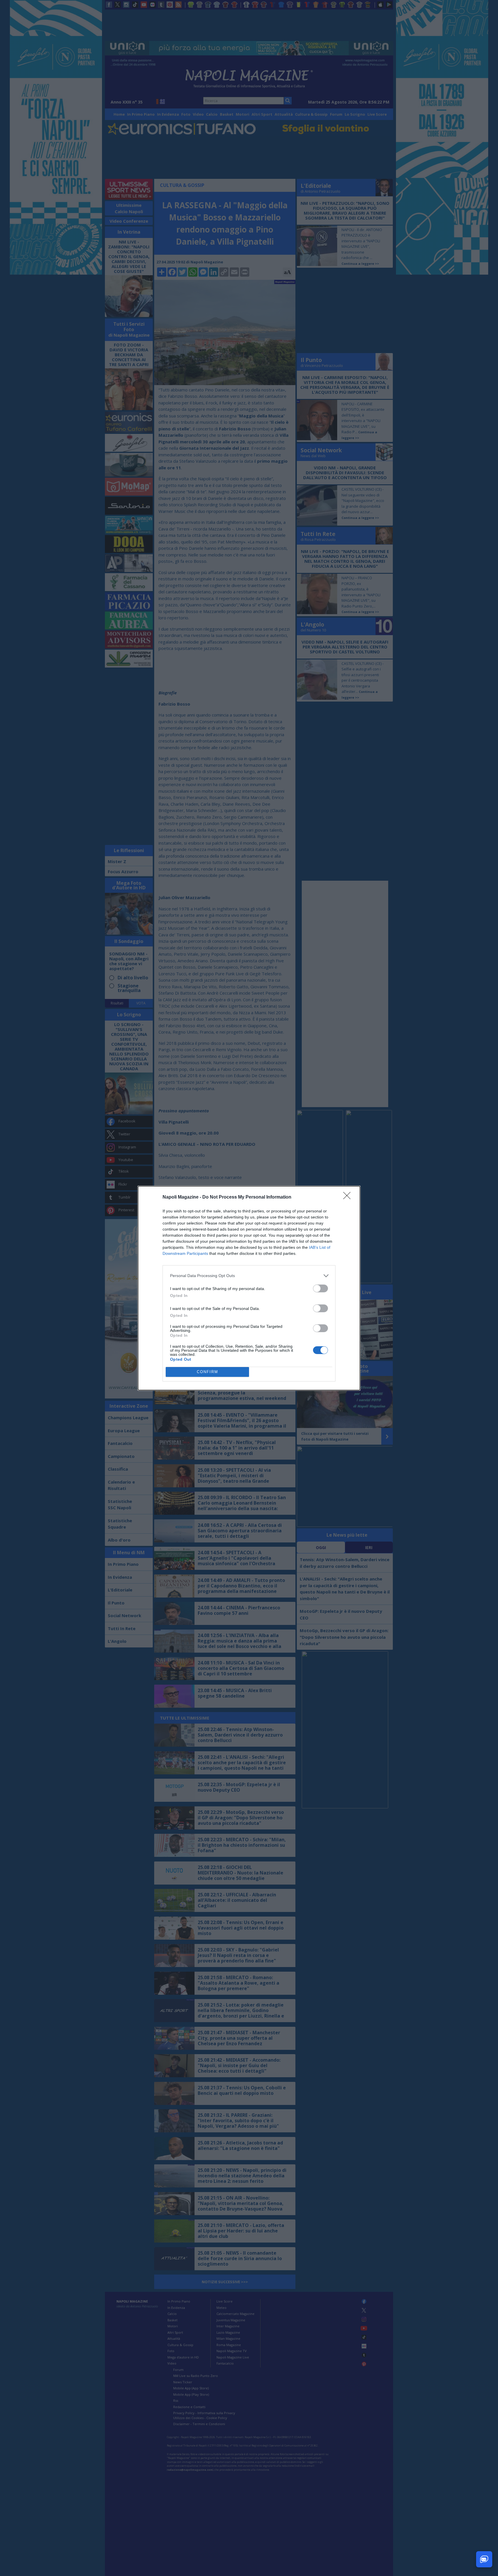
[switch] (320, 1288)
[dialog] (249, 1288)
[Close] (349, 1197)
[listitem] (249, 1276)
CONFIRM (207, 1372)
